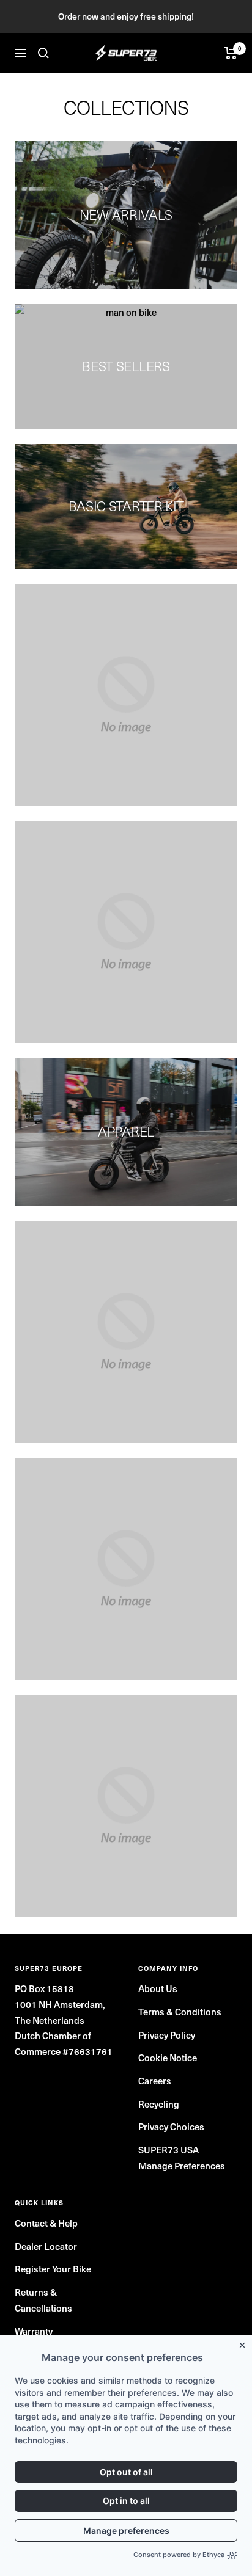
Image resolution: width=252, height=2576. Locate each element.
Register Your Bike (53, 2269)
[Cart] (231, 53)
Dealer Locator (46, 2246)
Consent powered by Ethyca (179, 2555)
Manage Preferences (182, 2165)
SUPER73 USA (169, 2149)
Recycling (159, 2104)
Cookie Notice (168, 2057)
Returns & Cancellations (43, 2300)
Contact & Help (46, 2223)
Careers (155, 2080)
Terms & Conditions (180, 2011)
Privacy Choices (171, 2126)
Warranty (34, 2331)
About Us (158, 1988)
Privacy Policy (167, 2035)
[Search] (43, 53)
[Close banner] (245, 2343)
